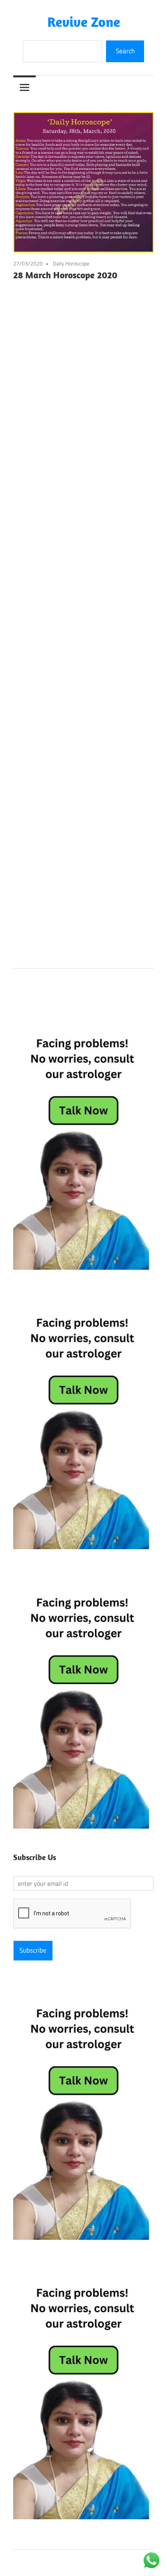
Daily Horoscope (71, 263)
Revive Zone (84, 22)
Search (125, 51)
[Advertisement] (83, 622)
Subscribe (33, 1950)
